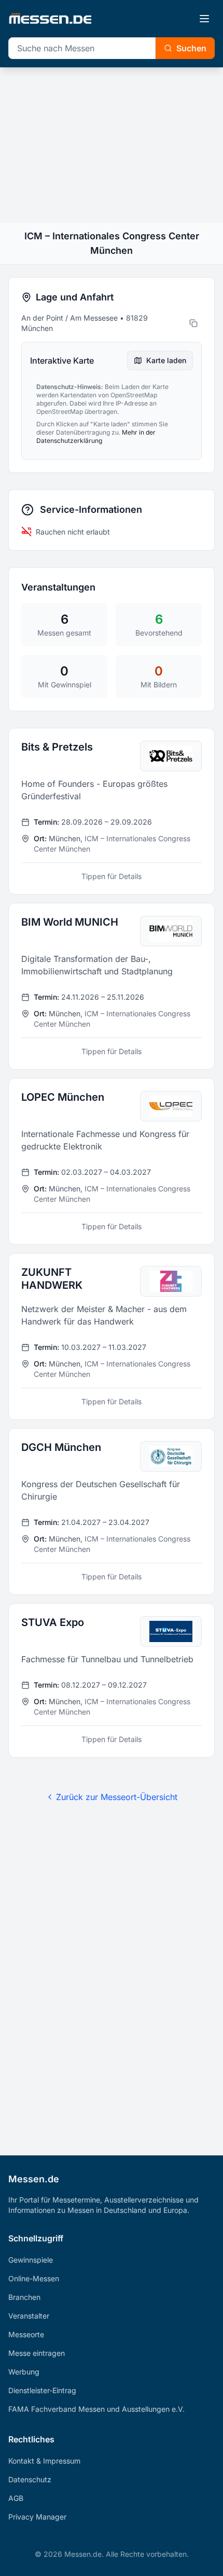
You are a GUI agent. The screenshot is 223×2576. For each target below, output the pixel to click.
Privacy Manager (37, 2517)
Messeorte (26, 2334)
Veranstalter (29, 2316)
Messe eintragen (37, 2353)
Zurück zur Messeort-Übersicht (117, 1797)
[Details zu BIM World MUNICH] (112, 986)
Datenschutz (30, 2479)
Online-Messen (34, 2278)
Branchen (24, 2297)
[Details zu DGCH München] (112, 1512)
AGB (16, 2498)
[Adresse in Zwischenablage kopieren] (193, 323)
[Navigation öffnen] (204, 19)
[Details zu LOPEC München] (112, 1161)
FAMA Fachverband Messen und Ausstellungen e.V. (96, 2409)
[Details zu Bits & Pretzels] (112, 811)
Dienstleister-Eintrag (42, 2390)
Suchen (191, 48)
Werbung (24, 2372)
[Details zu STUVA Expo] (112, 1680)
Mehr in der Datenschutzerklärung (96, 436)
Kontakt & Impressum (44, 2461)
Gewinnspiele (31, 2260)
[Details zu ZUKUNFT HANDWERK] (112, 1336)
